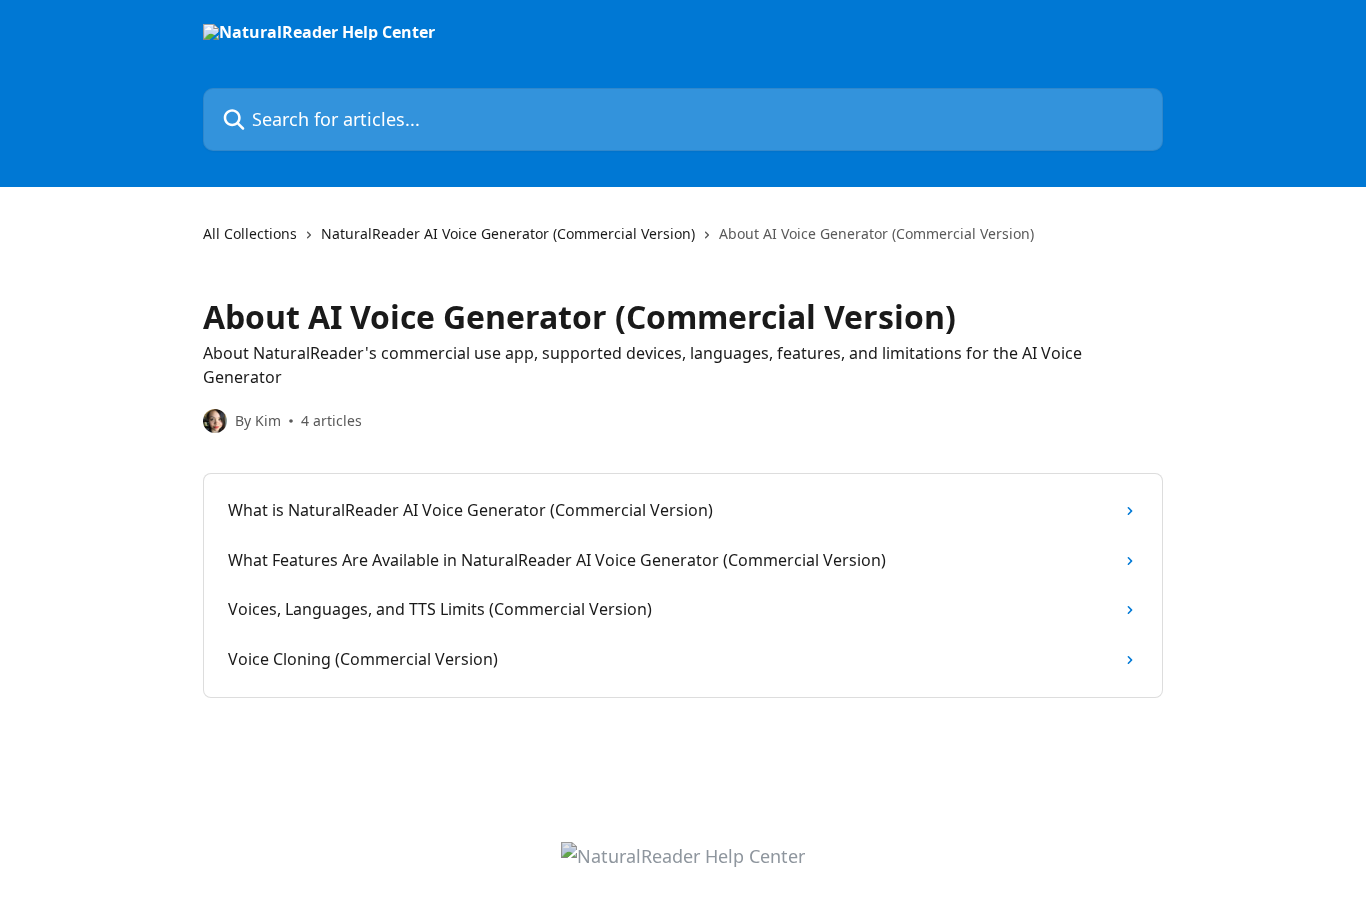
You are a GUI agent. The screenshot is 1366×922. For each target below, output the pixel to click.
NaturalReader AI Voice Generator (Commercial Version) (508, 233)
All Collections (250, 233)
